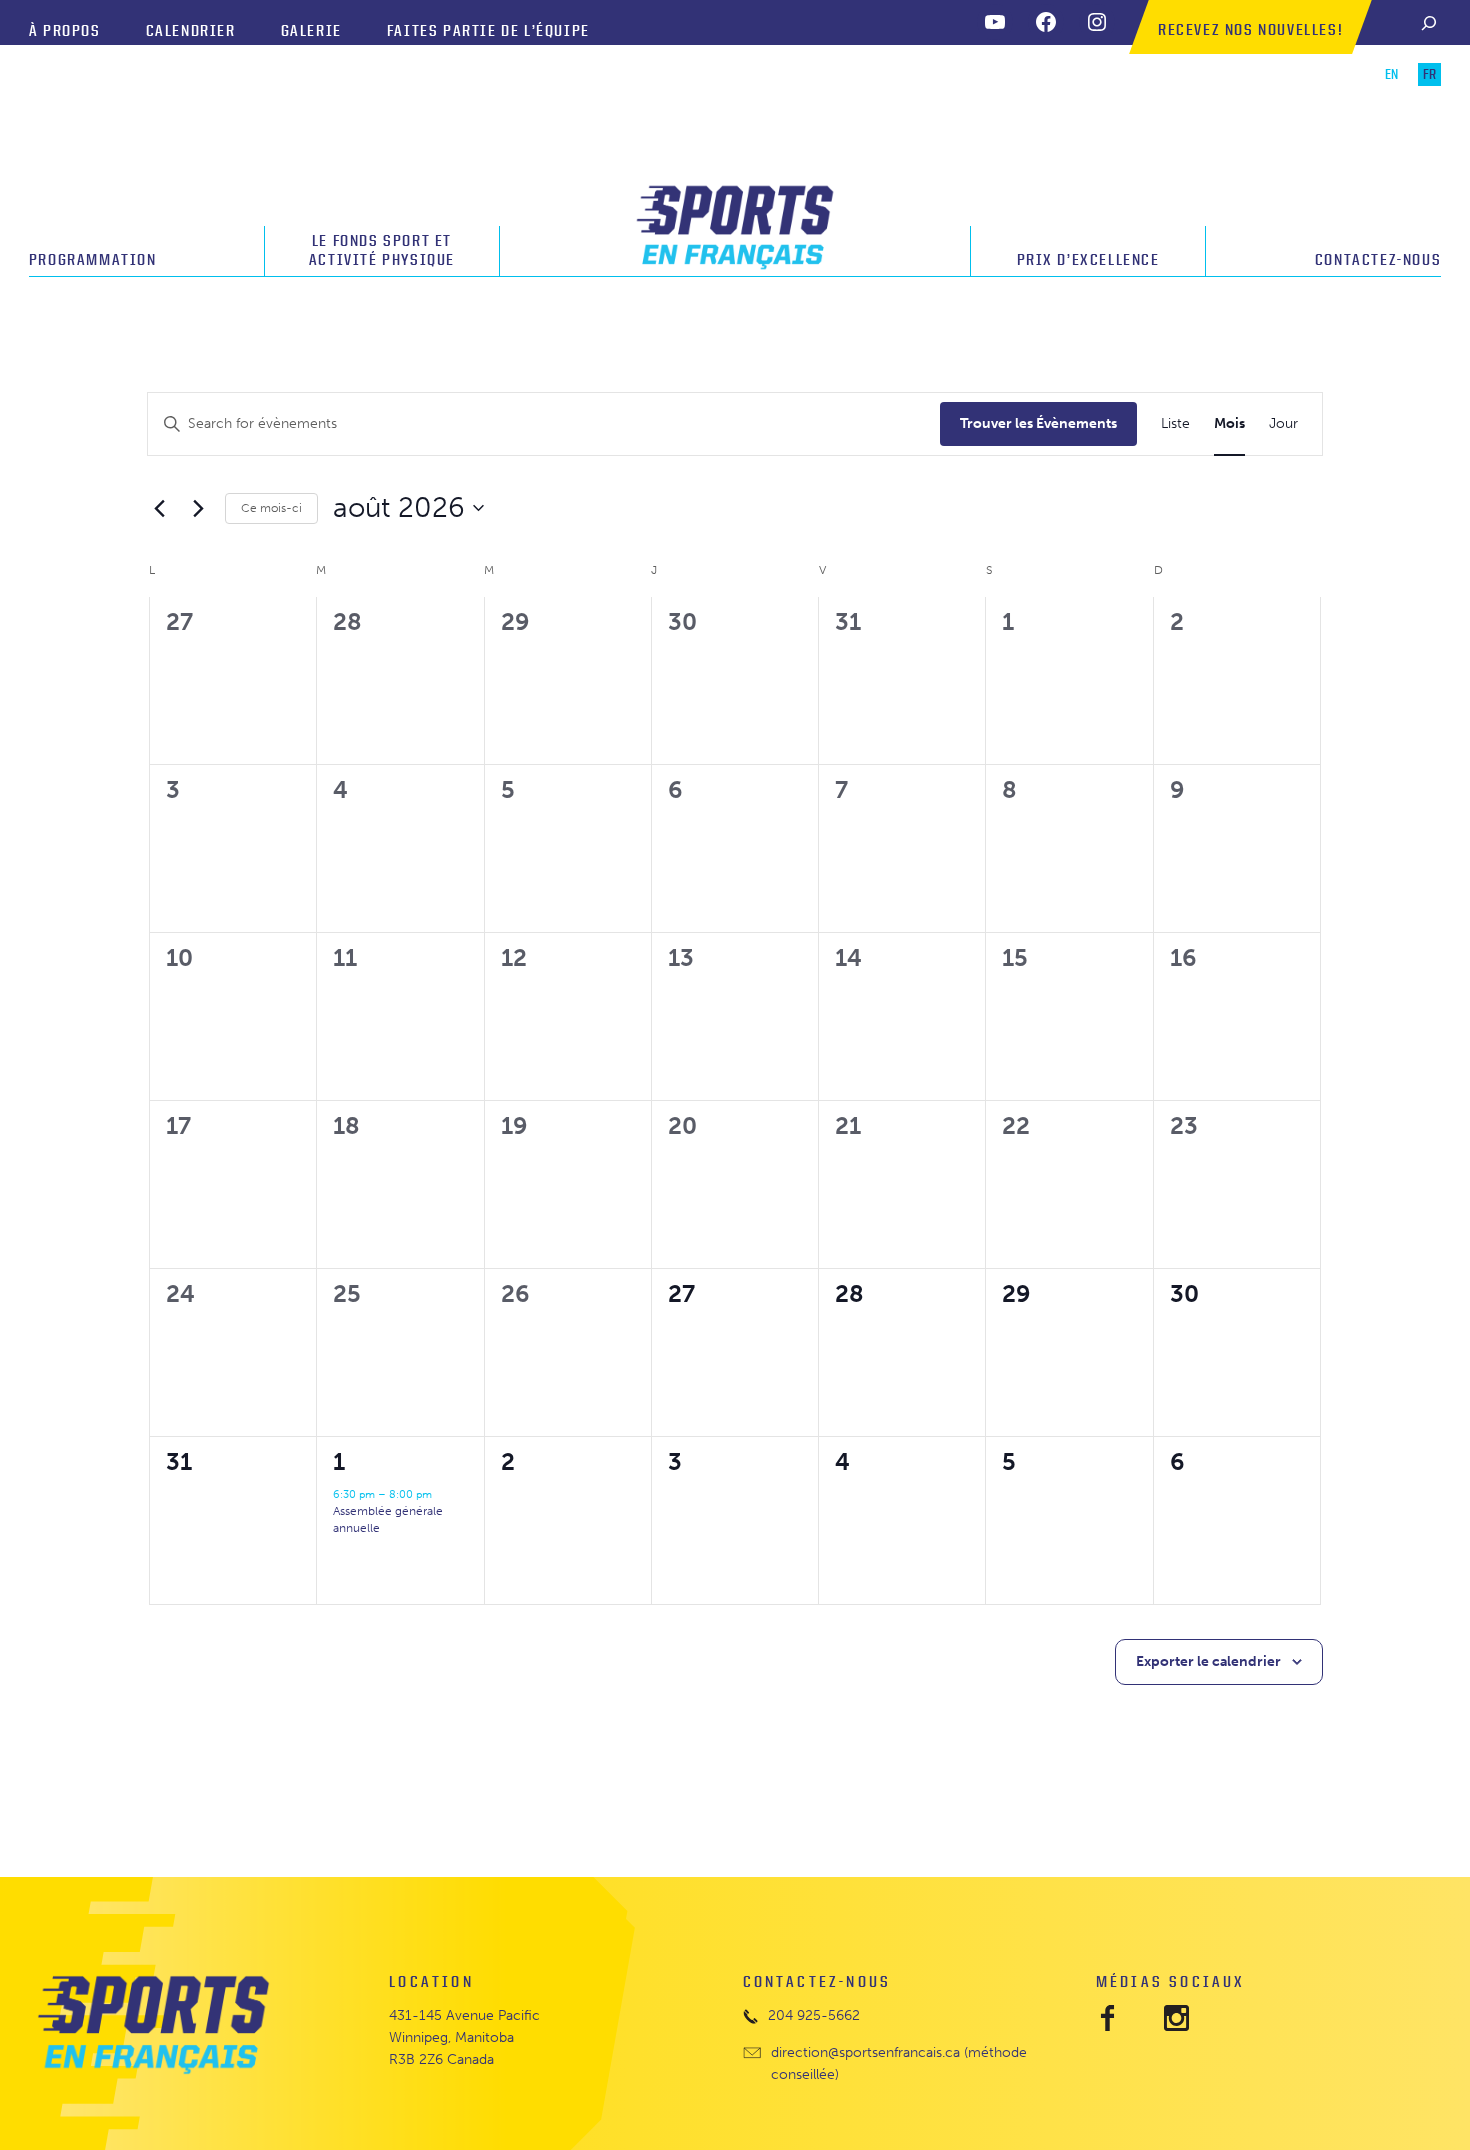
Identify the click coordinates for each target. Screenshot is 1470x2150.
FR (1429, 74)
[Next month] (198, 508)
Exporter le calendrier (1208, 1661)
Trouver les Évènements (1038, 423)
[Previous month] (159, 508)
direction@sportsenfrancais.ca (865, 2052)
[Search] (1429, 22)
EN (1391, 74)
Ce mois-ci (271, 508)
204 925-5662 (814, 2015)
